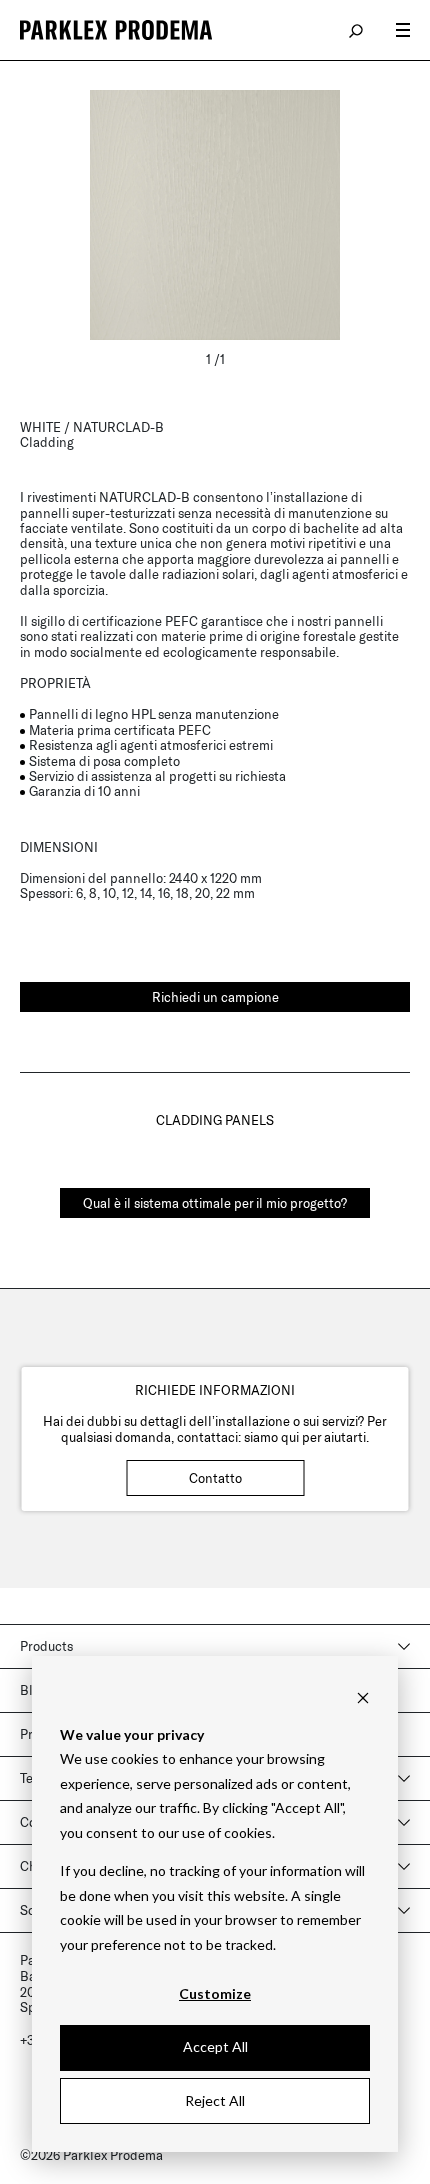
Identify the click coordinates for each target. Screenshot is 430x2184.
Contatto (215, 1478)
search (357, 30)
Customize (215, 1993)
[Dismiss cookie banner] (363, 1696)
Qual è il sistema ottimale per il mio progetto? (215, 1203)
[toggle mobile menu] (403, 30)
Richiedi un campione (215, 997)
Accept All (215, 2046)
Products (46, 1646)
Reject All (215, 2100)
